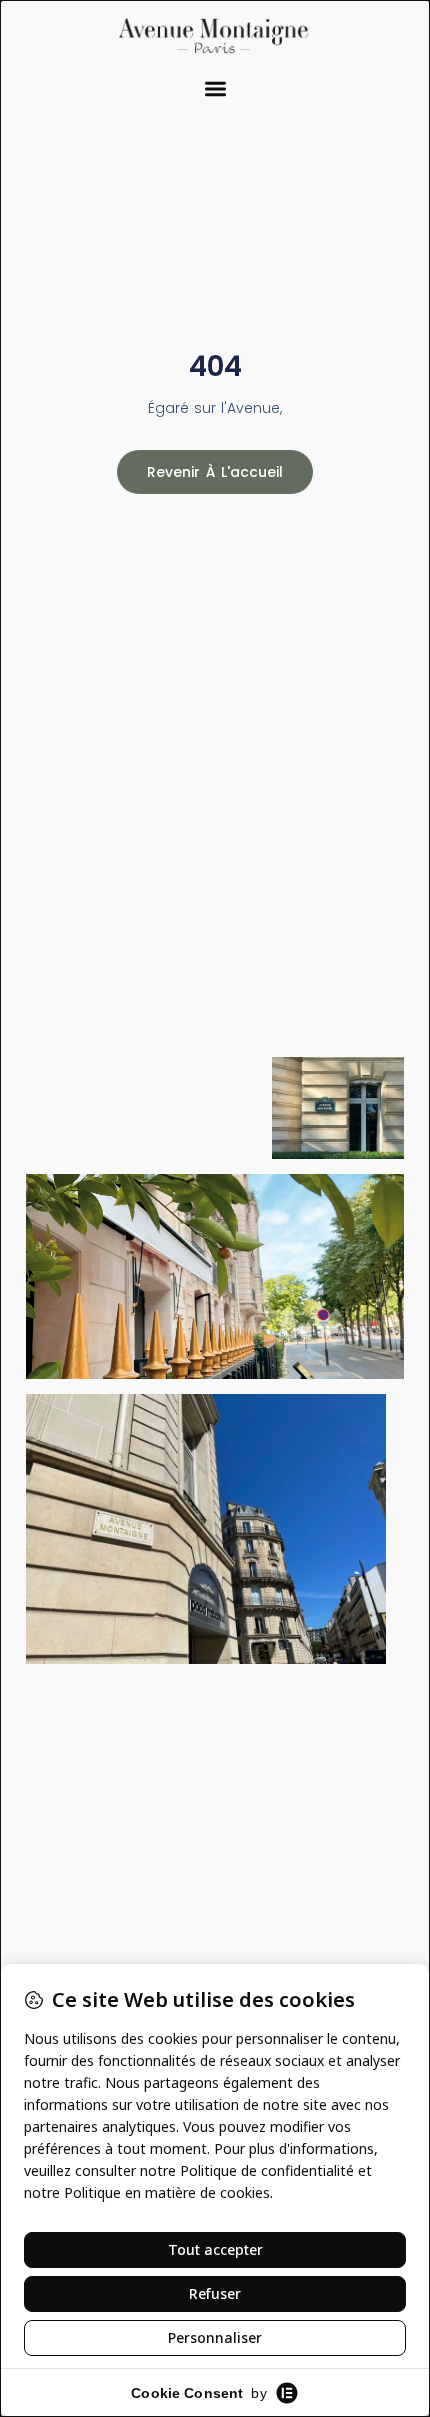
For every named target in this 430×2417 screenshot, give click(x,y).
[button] (215, 89)
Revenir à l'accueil (215, 472)
